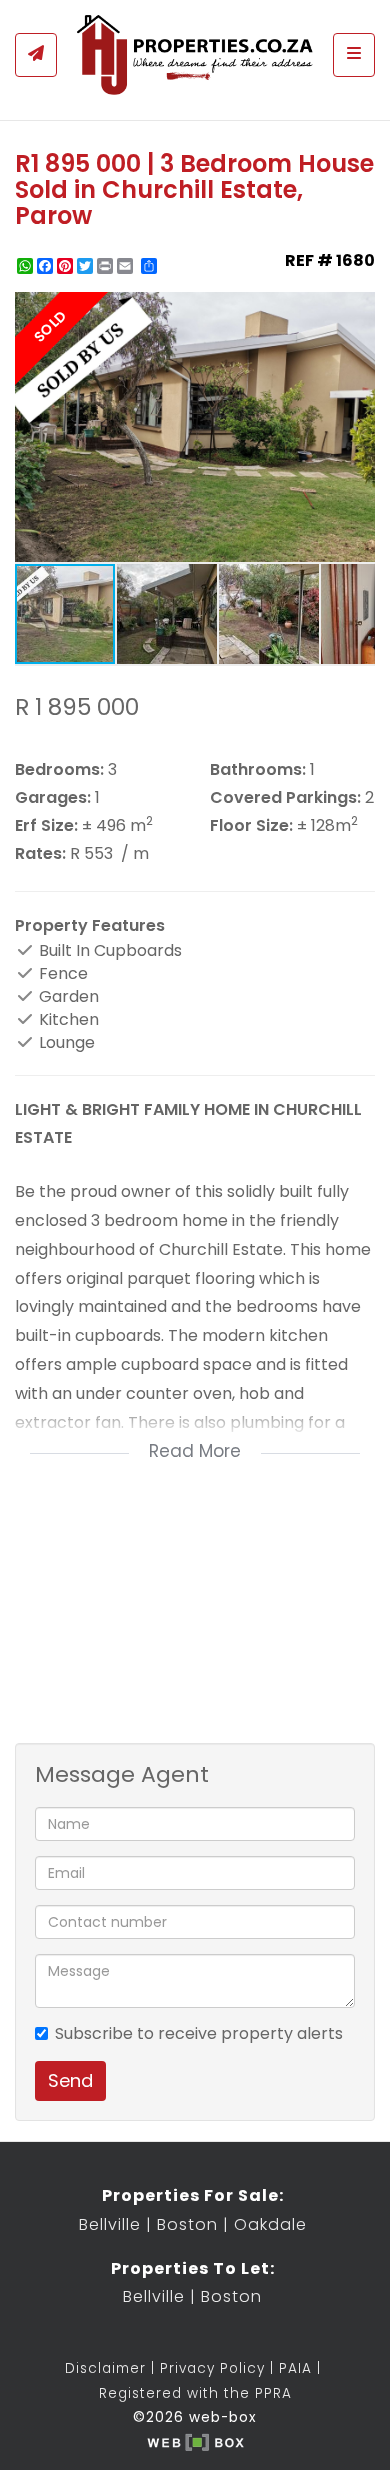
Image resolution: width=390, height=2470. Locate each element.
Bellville (110, 2224)
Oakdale (270, 2224)
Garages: (53, 798)
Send (70, 2080)
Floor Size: (251, 826)
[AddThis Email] (127, 266)
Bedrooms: (59, 770)
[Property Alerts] (36, 55)
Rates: (40, 854)
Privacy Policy (212, 2368)
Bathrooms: (258, 770)
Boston (187, 2224)
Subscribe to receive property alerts (199, 2034)
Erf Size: (46, 826)
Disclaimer (105, 2368)
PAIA (295, 2368)
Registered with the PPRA (195, 2393)
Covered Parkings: (285, 798)
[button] (357, 310)
